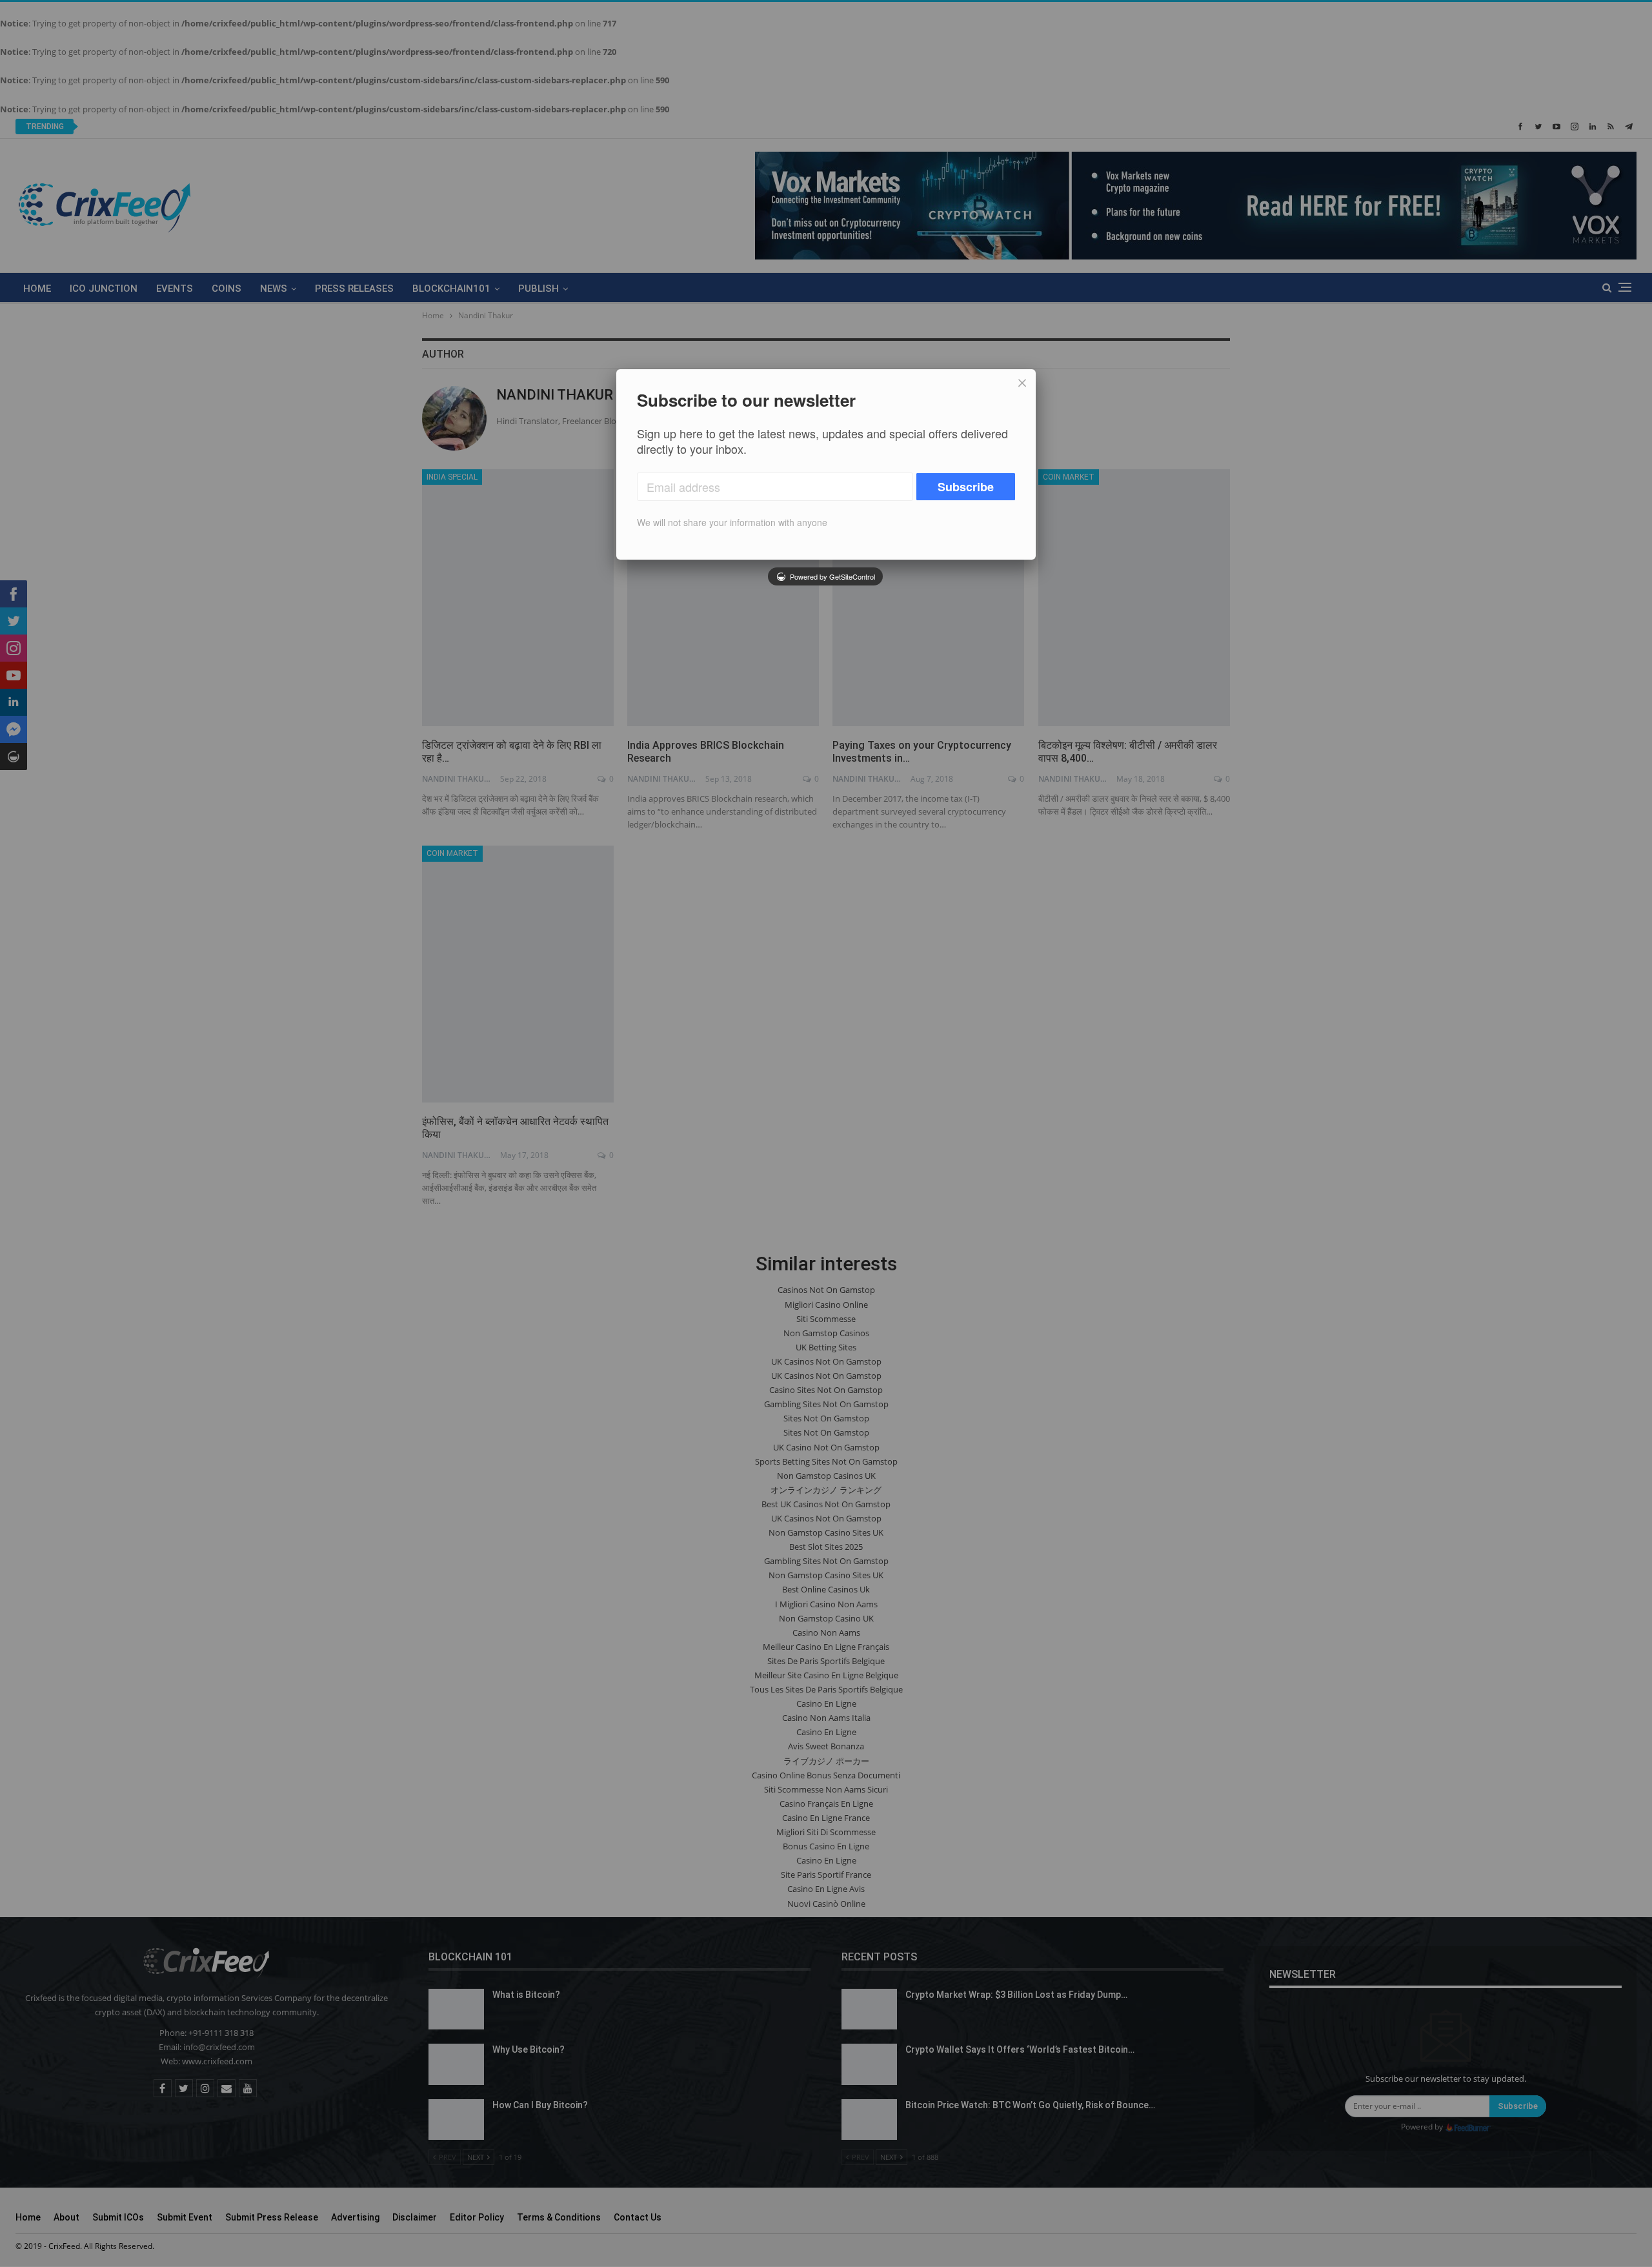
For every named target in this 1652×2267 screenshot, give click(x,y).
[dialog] (826, 464)
